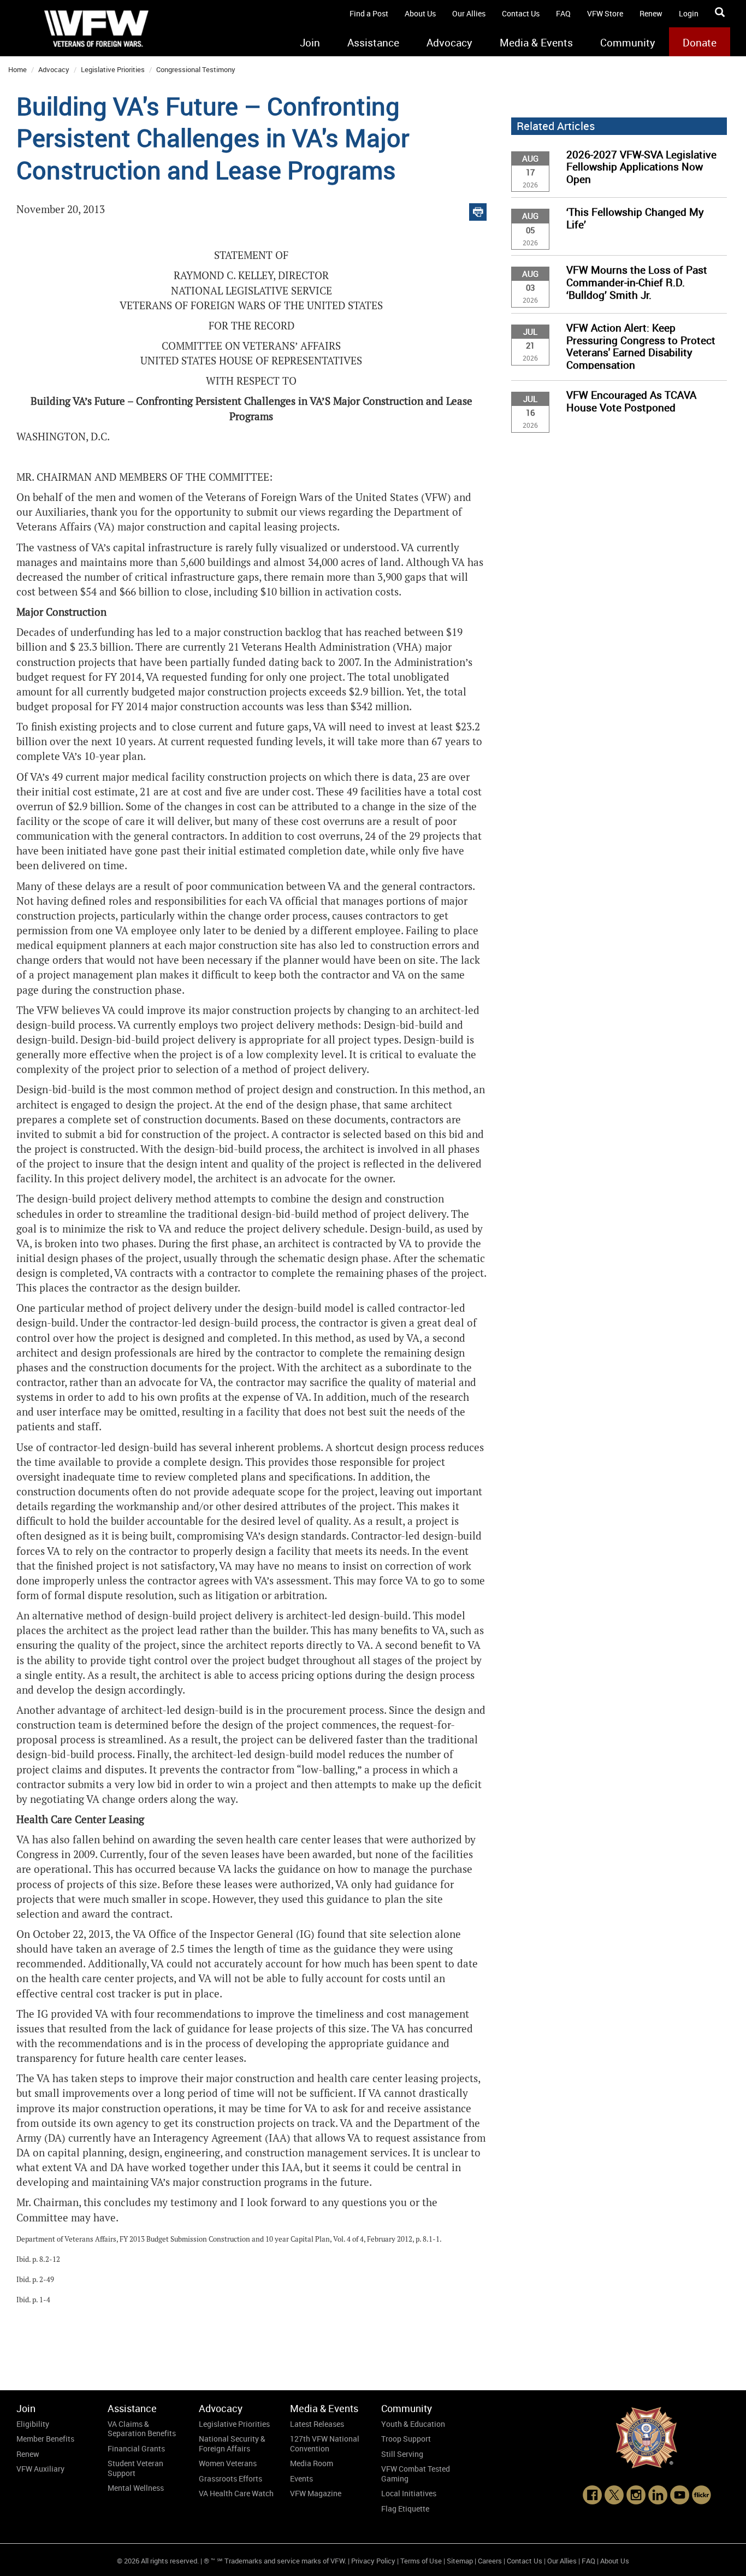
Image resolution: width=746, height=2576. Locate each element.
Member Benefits (45, 2439)
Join (310, 43)
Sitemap (460, 2561)
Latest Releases (317, 2424)
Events (301, 2478)
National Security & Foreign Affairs (232, 2444)
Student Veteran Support (135, 2468)
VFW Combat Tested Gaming (416, 2474)
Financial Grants (136, 2448)
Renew (651, 13)
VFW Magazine (316, 2493)
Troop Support (406, 2439)
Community (628, 43)
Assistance (373, 43)
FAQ (563, 13)
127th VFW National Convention (325, 2444)
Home (17, 69)
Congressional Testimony (196, 69)
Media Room (312, 2463)
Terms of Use (421, 2561)
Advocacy (449, 43)
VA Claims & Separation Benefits (142, 2429)
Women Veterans (228, 2463)
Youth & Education (413, 2424)
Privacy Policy (373, 2561)
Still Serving (402, 2454)
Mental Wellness (136, 2488)
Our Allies (469, 13)
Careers (490, 2561)
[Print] (478, 210)
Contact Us (521, 13)
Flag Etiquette (405, 2509)
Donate (700, 43)
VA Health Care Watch (236, 2493)
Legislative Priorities (113, 69)
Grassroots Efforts (230, 2478)
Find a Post (369, 13)
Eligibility (33, 2424)
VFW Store (605, 13)
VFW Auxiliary (40, 2469)
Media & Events (536, 43)
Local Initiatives (409, 2493)
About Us (420, 13)
